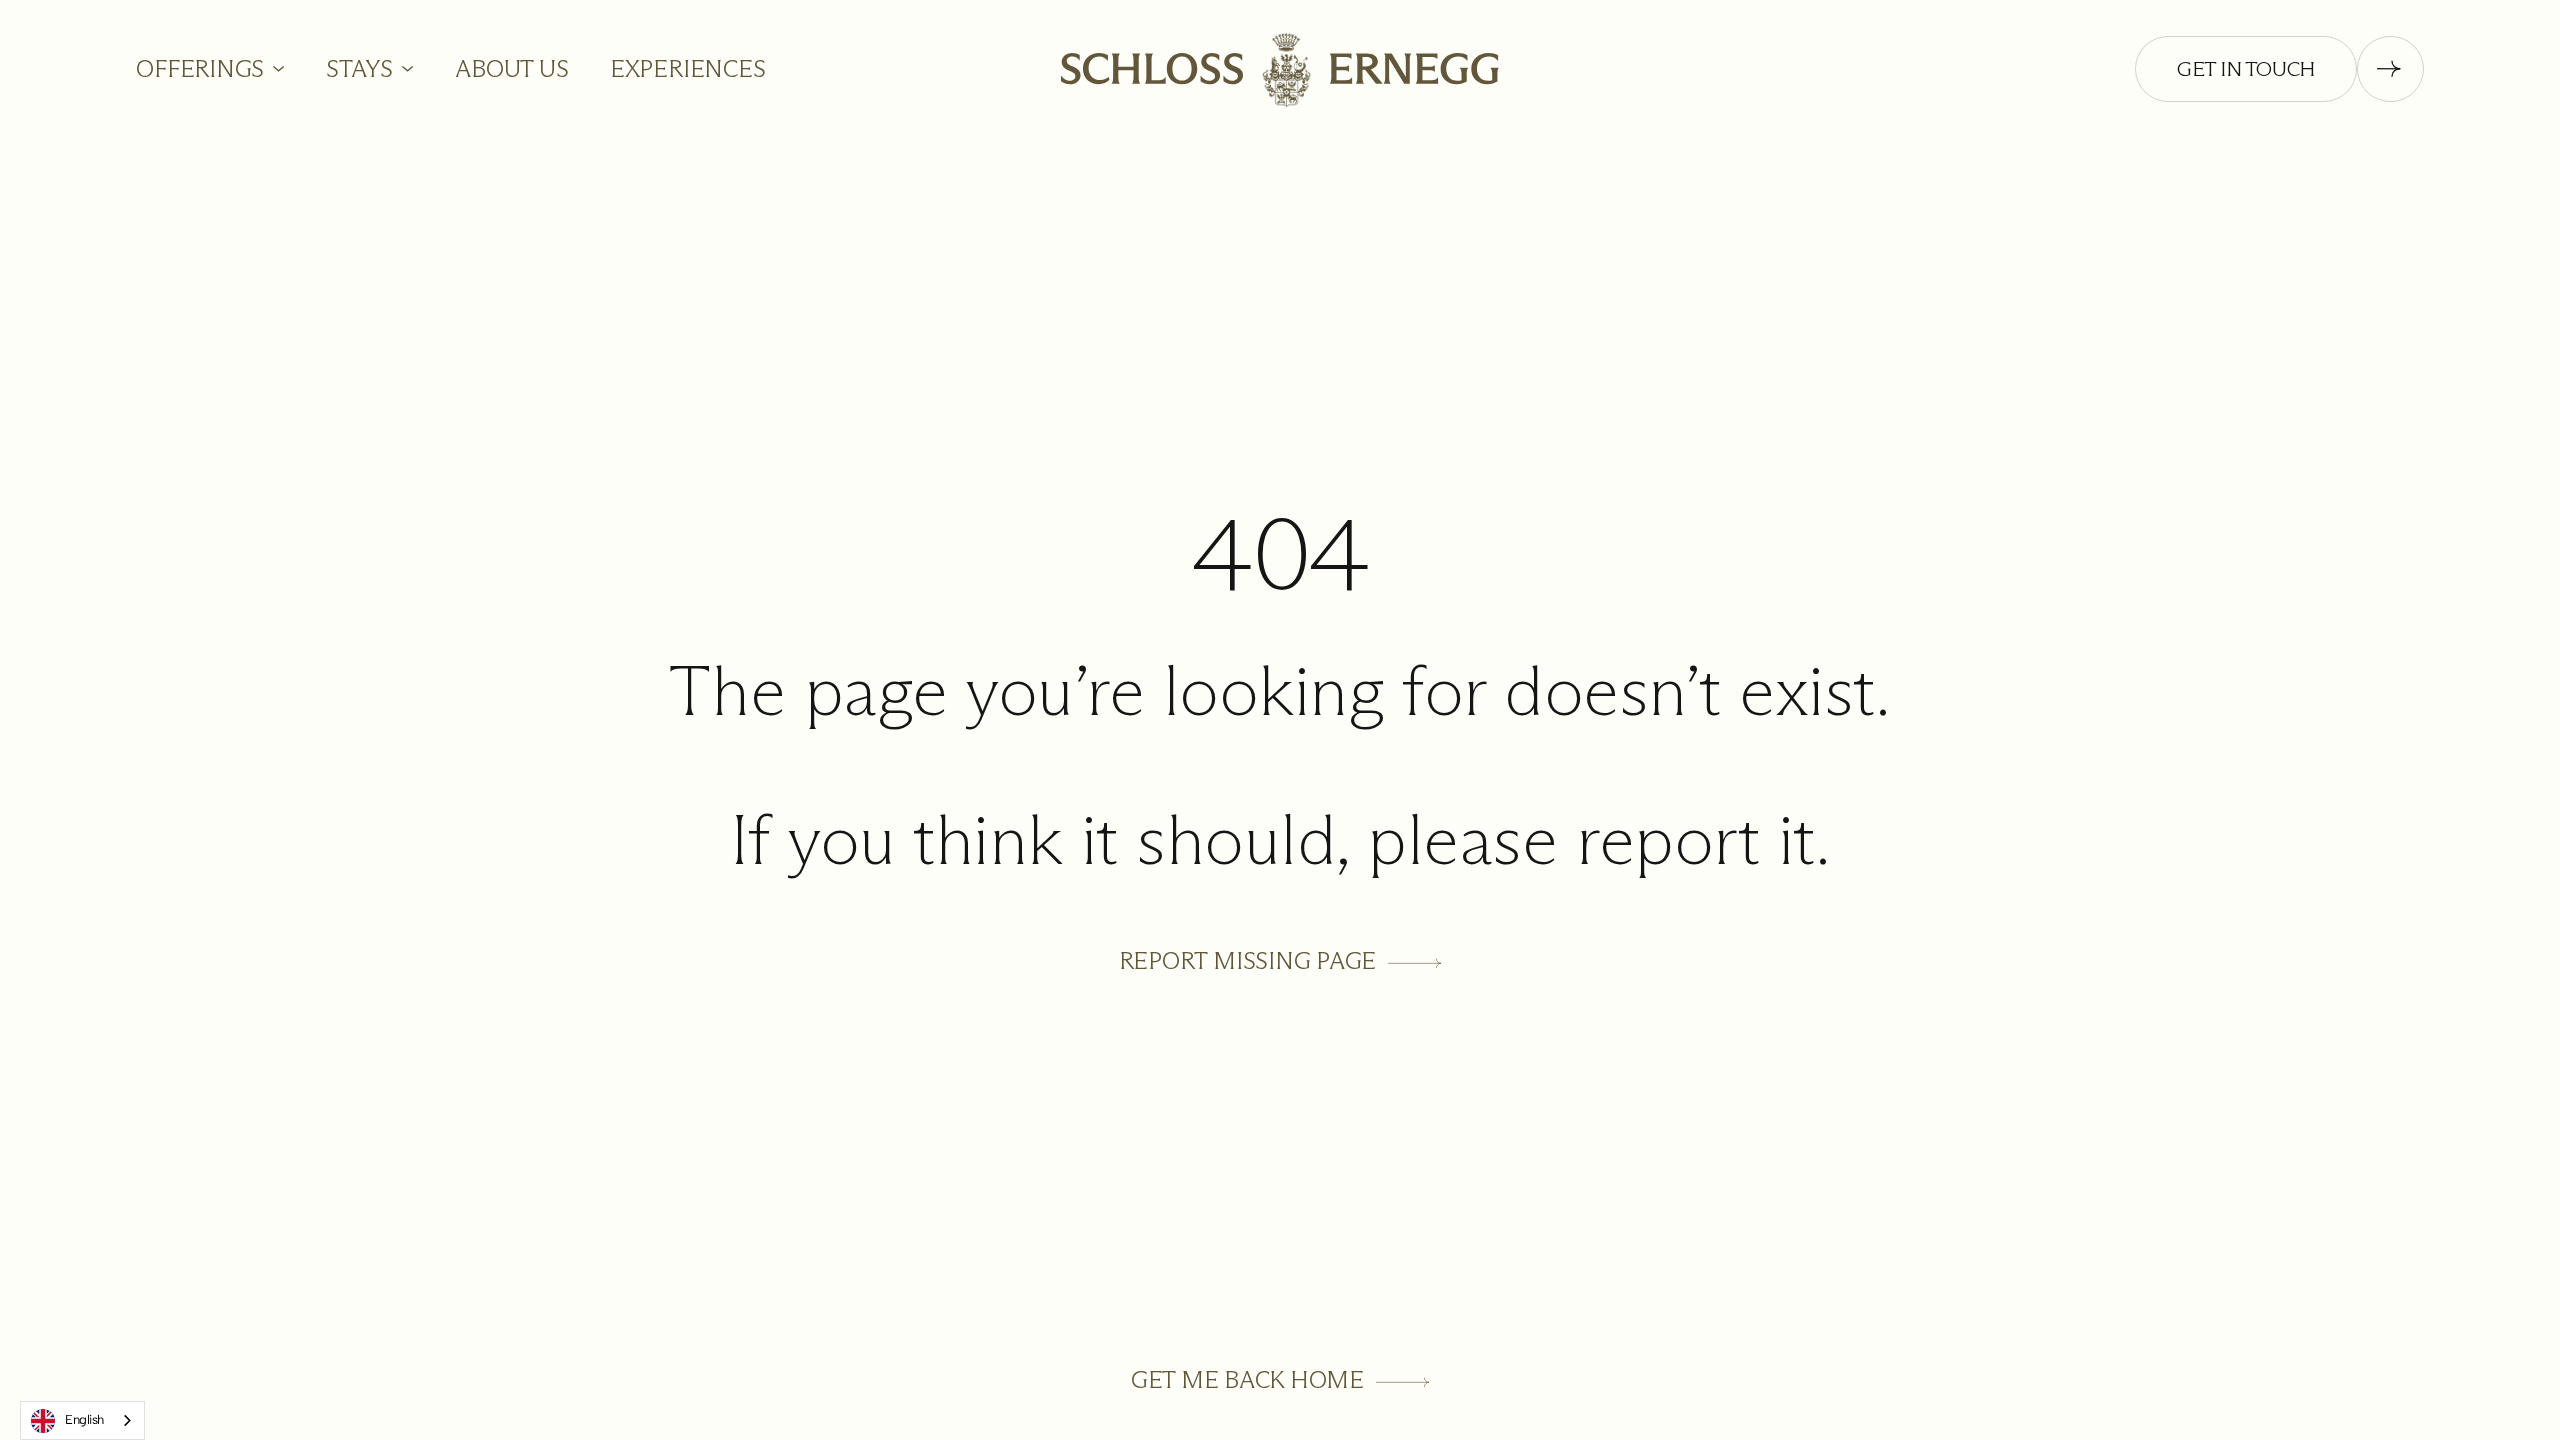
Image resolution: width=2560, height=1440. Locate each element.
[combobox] (82, 1420)
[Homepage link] (1280, 69)
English (84, 1419)
